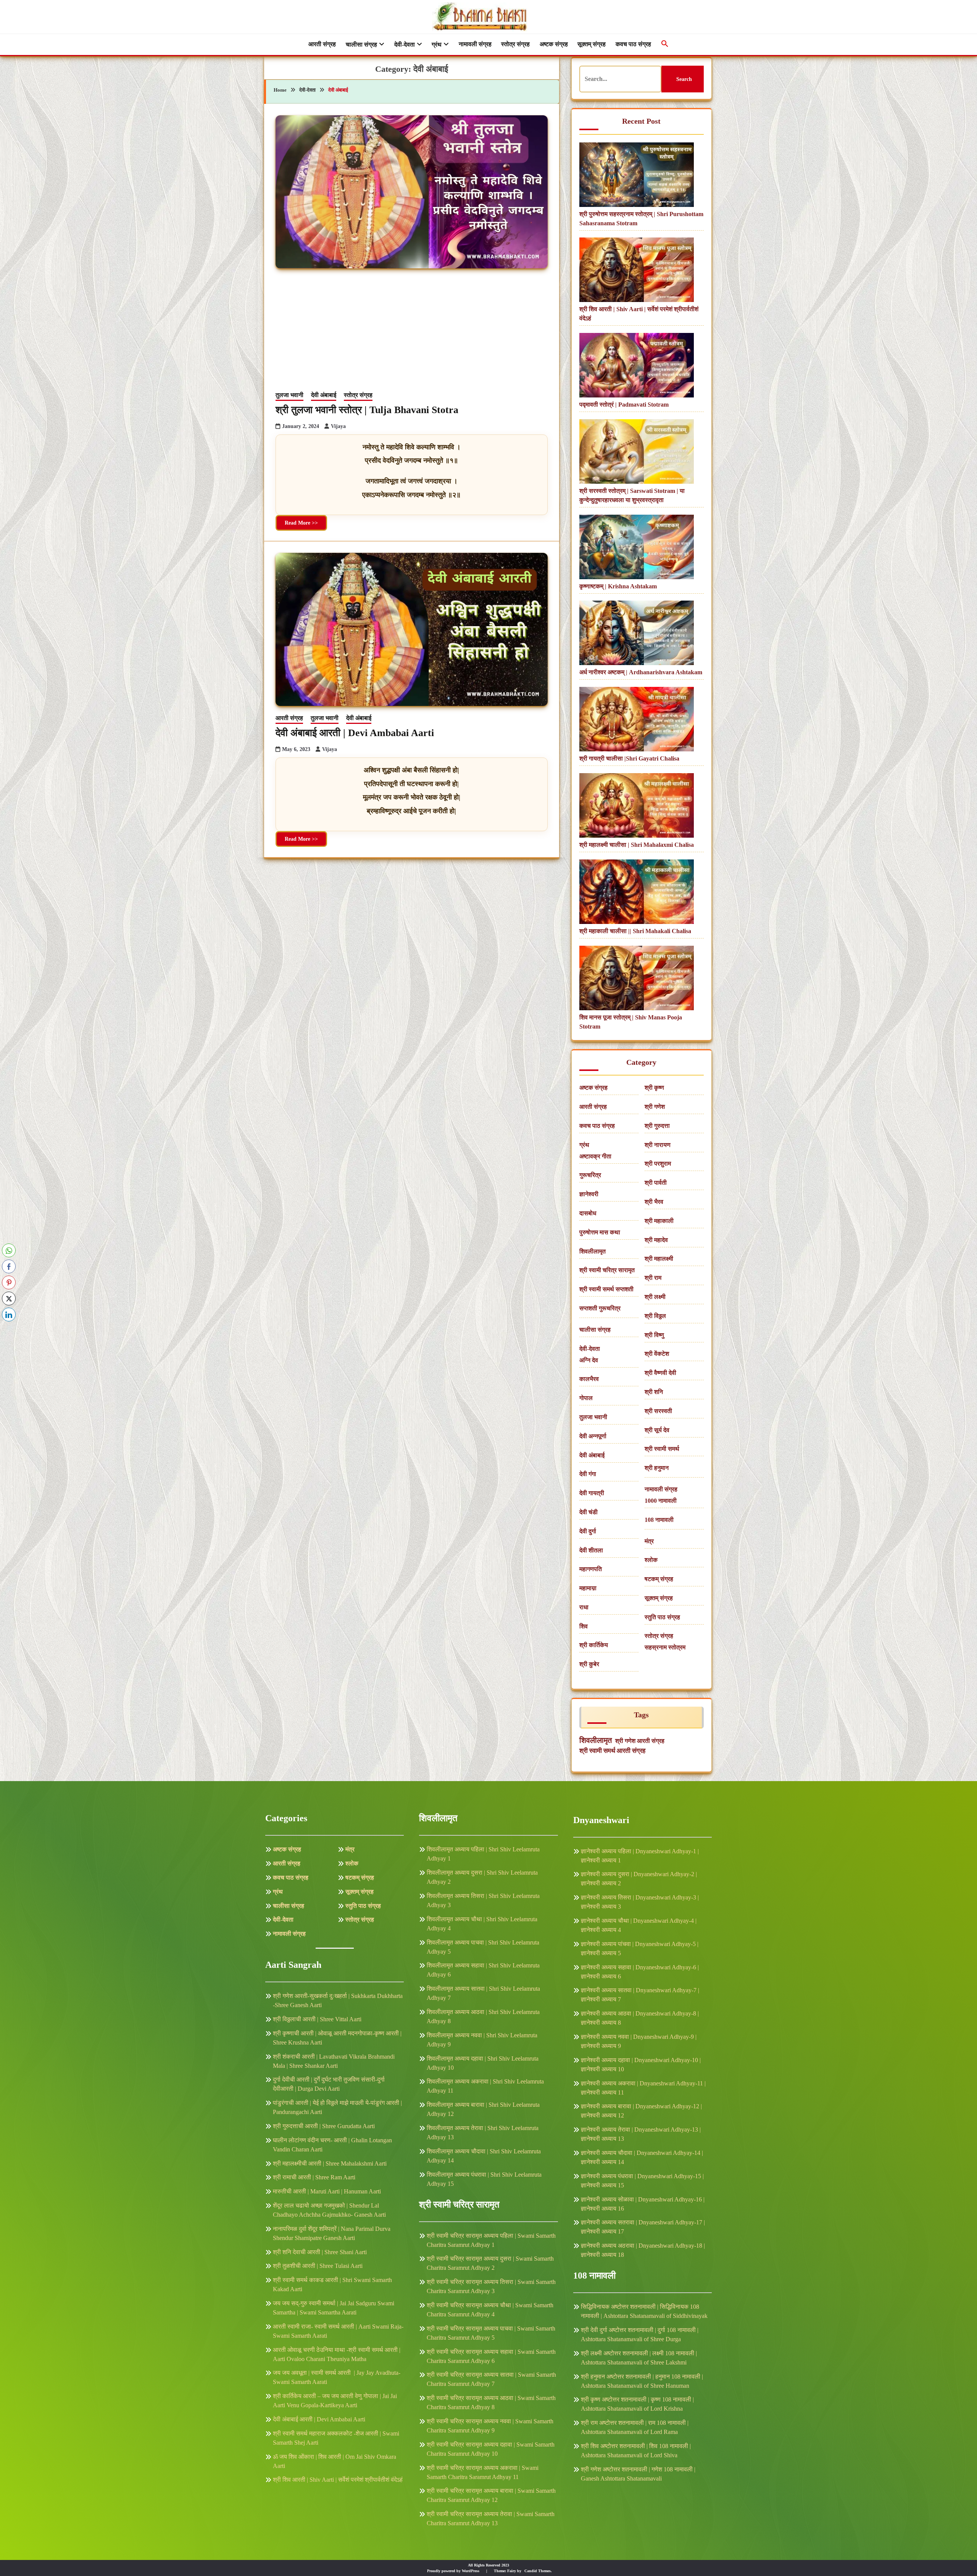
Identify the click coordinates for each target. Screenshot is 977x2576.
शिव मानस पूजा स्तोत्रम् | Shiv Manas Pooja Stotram (631, 1022)
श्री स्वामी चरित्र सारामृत (607, 1270)
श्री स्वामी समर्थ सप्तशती (606, 1289)
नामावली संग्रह (475, 44)
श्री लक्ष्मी (655, 1297)
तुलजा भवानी (289, 395)
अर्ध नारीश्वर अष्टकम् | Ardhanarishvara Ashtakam (641, 672)
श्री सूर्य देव (657, 1430)
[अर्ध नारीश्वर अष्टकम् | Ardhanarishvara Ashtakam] (637, 634)
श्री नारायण (658, 1145)
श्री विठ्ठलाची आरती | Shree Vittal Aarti (317, 2019)
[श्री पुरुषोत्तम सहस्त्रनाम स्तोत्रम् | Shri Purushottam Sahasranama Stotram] (637, 176)
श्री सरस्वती (658, 1411)
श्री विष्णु (654, 1335)
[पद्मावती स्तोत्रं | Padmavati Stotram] (637, 367)
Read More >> (301, 523)
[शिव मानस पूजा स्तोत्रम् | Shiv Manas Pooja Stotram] (637, 979)
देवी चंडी (588, 1512)
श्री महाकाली (659, 1221)
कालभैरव (589, 1379)
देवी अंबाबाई (324, 395)
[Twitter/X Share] (9, 1298)
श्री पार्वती (656, 1183)
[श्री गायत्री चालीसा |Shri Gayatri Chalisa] (637, 720)
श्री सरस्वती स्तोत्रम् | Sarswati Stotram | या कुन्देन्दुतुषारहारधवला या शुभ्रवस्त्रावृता (632, 495)
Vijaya (338, 426)
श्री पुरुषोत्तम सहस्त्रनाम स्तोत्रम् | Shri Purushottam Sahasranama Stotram (641, 219)
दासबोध (588, 1213)
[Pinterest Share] (9, 1282)
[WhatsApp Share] (9, 1250)
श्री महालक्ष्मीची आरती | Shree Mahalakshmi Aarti (330, 2163)
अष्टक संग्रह (554, 44)
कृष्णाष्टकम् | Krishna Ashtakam (618, 586)
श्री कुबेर (589, 1664)
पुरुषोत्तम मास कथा (600, 1232)
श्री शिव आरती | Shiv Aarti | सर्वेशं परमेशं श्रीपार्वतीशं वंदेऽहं (639, 314)
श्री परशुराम (658, 1164)
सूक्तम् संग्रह (592, 44)
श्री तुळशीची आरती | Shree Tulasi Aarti (318, 2266)
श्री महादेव (656, 1240)
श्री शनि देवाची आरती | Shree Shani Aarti (320, 2252)
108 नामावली (659, 1520)
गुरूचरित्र (590, 1175)
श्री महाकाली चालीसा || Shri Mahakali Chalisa (635, 931)
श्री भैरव (654, 1202)
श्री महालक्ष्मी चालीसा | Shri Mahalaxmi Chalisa (637, 845)
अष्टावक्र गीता (595, 1156)
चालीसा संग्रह (361, 44)
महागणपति (591, 1569)
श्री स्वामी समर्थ (662, 1449)
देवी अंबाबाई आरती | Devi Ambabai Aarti (355, 733)
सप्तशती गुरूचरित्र (600, 1308)
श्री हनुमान (657, 1468)
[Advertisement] (412, 333)
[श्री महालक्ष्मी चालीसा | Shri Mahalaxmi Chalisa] (637, 807)
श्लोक (651, 1560)
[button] (665, 44)
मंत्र (649, 1541)
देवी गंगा (588, 1474)
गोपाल (586, 1398)
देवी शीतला (591, 1550)
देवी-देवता (405, 44)
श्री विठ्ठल (655, 1316)
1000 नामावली (661, 1501)
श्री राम (653, 1278)
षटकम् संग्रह (659, 1579)
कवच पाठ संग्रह (633, 44)
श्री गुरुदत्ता (657, 1126)
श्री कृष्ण (654, 1088)
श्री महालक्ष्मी (659, 1259)
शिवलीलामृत (592, 1251)
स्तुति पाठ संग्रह (662, 1617)
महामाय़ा (588, 1588)
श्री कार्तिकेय (594, 1645)
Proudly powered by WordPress (454, 2571)
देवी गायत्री (592, 1493)
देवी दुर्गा (588, 1531)
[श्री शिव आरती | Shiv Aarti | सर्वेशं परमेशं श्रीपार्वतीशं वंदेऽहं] (637, 271)
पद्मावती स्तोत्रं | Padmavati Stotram (624, 405)
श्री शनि (654, 1392)
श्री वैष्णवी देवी (660, 1373)
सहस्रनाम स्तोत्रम (665, 1647)
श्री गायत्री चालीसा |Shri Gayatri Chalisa (629, 758)
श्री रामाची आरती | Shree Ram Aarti (314, 2177)
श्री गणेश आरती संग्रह (640, 1741)
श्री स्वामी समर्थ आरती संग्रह (612, 1751)
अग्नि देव (589, 1360)
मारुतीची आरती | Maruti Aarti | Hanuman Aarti (327, 2191)
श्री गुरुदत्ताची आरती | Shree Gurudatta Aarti (324, 2126)
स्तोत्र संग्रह (515, 44)
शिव (584, 1626)
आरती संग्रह (322, 44)
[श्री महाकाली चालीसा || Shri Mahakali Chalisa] (637, 893)
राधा (584, 1607)
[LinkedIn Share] (9, 1315)
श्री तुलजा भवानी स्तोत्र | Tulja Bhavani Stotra (367, 410)
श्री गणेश (655, 1107)
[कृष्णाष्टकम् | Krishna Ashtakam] (637, 548)
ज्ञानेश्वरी (589, 1194)
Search (684, 79)
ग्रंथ (437, 44)
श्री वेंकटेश (657, 1354)
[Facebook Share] (9, 1266)
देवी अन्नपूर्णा (593, 1436)
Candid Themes (538, 2571)
